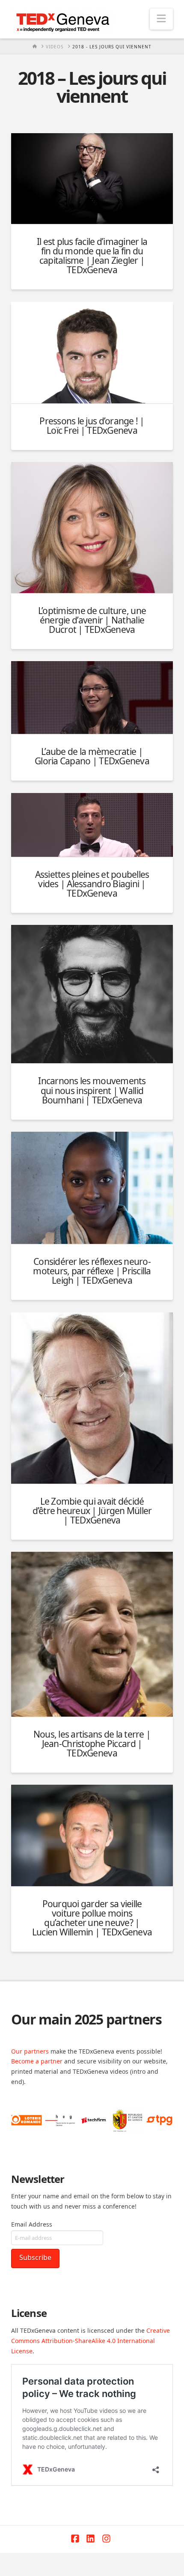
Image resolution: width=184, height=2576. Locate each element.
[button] (161, 19)
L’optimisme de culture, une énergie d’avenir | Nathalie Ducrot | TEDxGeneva (92, 620)
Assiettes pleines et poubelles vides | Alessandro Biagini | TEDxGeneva (92, 884)
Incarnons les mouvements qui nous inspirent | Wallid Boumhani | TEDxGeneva (92, 1090)
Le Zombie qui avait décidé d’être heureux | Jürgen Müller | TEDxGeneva (92, 1511)
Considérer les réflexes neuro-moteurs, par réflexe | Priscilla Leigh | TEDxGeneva (92, 1271)
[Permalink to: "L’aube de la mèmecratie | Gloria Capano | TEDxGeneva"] (92, 698)
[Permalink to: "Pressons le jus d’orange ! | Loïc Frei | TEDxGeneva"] (92, 353)
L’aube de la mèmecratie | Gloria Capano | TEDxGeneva (92, 756)
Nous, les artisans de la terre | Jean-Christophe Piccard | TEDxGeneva (92, 1744)
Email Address (32, 2224)
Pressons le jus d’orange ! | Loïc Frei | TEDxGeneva (92, 426)
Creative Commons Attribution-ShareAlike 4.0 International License (91, 2341)
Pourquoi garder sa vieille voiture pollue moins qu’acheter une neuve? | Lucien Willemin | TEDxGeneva (92, 1918)
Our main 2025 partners (86, 2019)
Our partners (30, 2051)
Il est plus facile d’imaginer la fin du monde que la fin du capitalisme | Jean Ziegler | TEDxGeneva (92, 256)
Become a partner (37, 2061)
